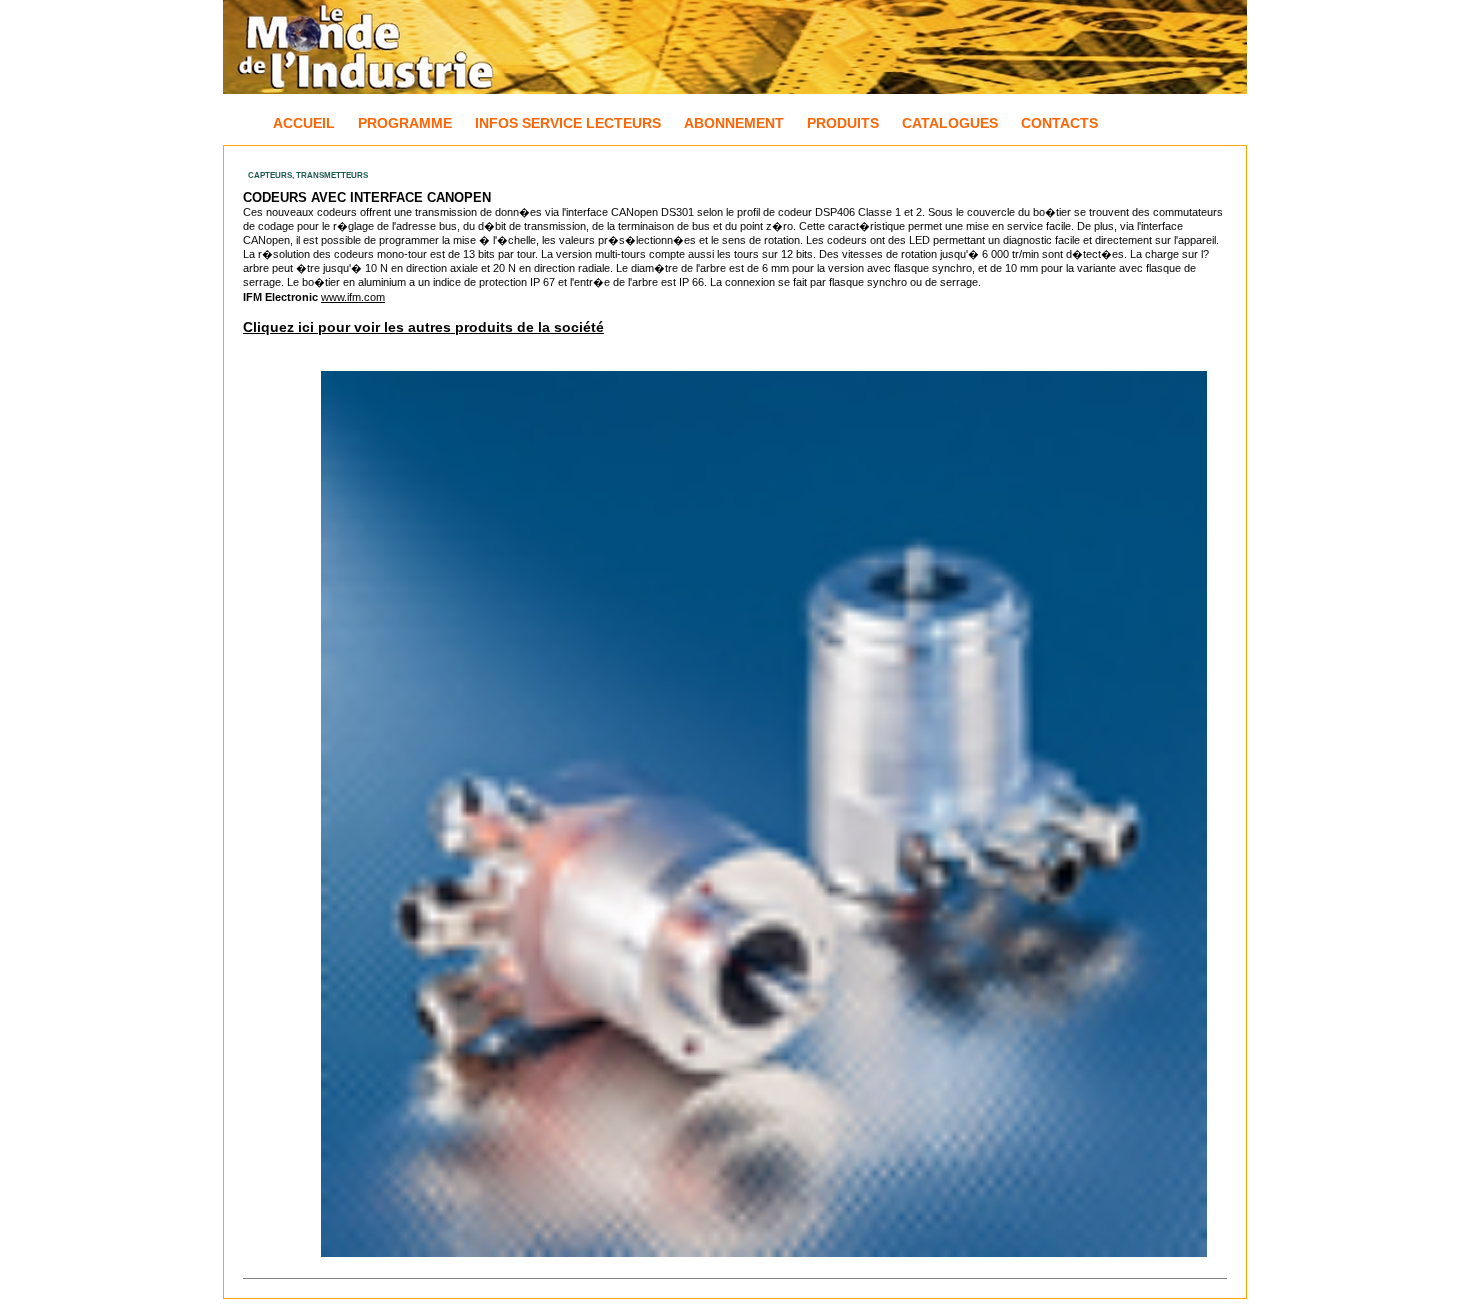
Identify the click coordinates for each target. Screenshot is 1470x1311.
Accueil (304, 123)
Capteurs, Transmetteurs (308, 175)
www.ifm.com (353, 297)
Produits (843, 123)
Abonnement (734, 123)
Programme (405, 123)
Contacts (1059, 123)
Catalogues (950, 123)
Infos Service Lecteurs (568, 123)
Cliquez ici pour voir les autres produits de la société (423, 327)
